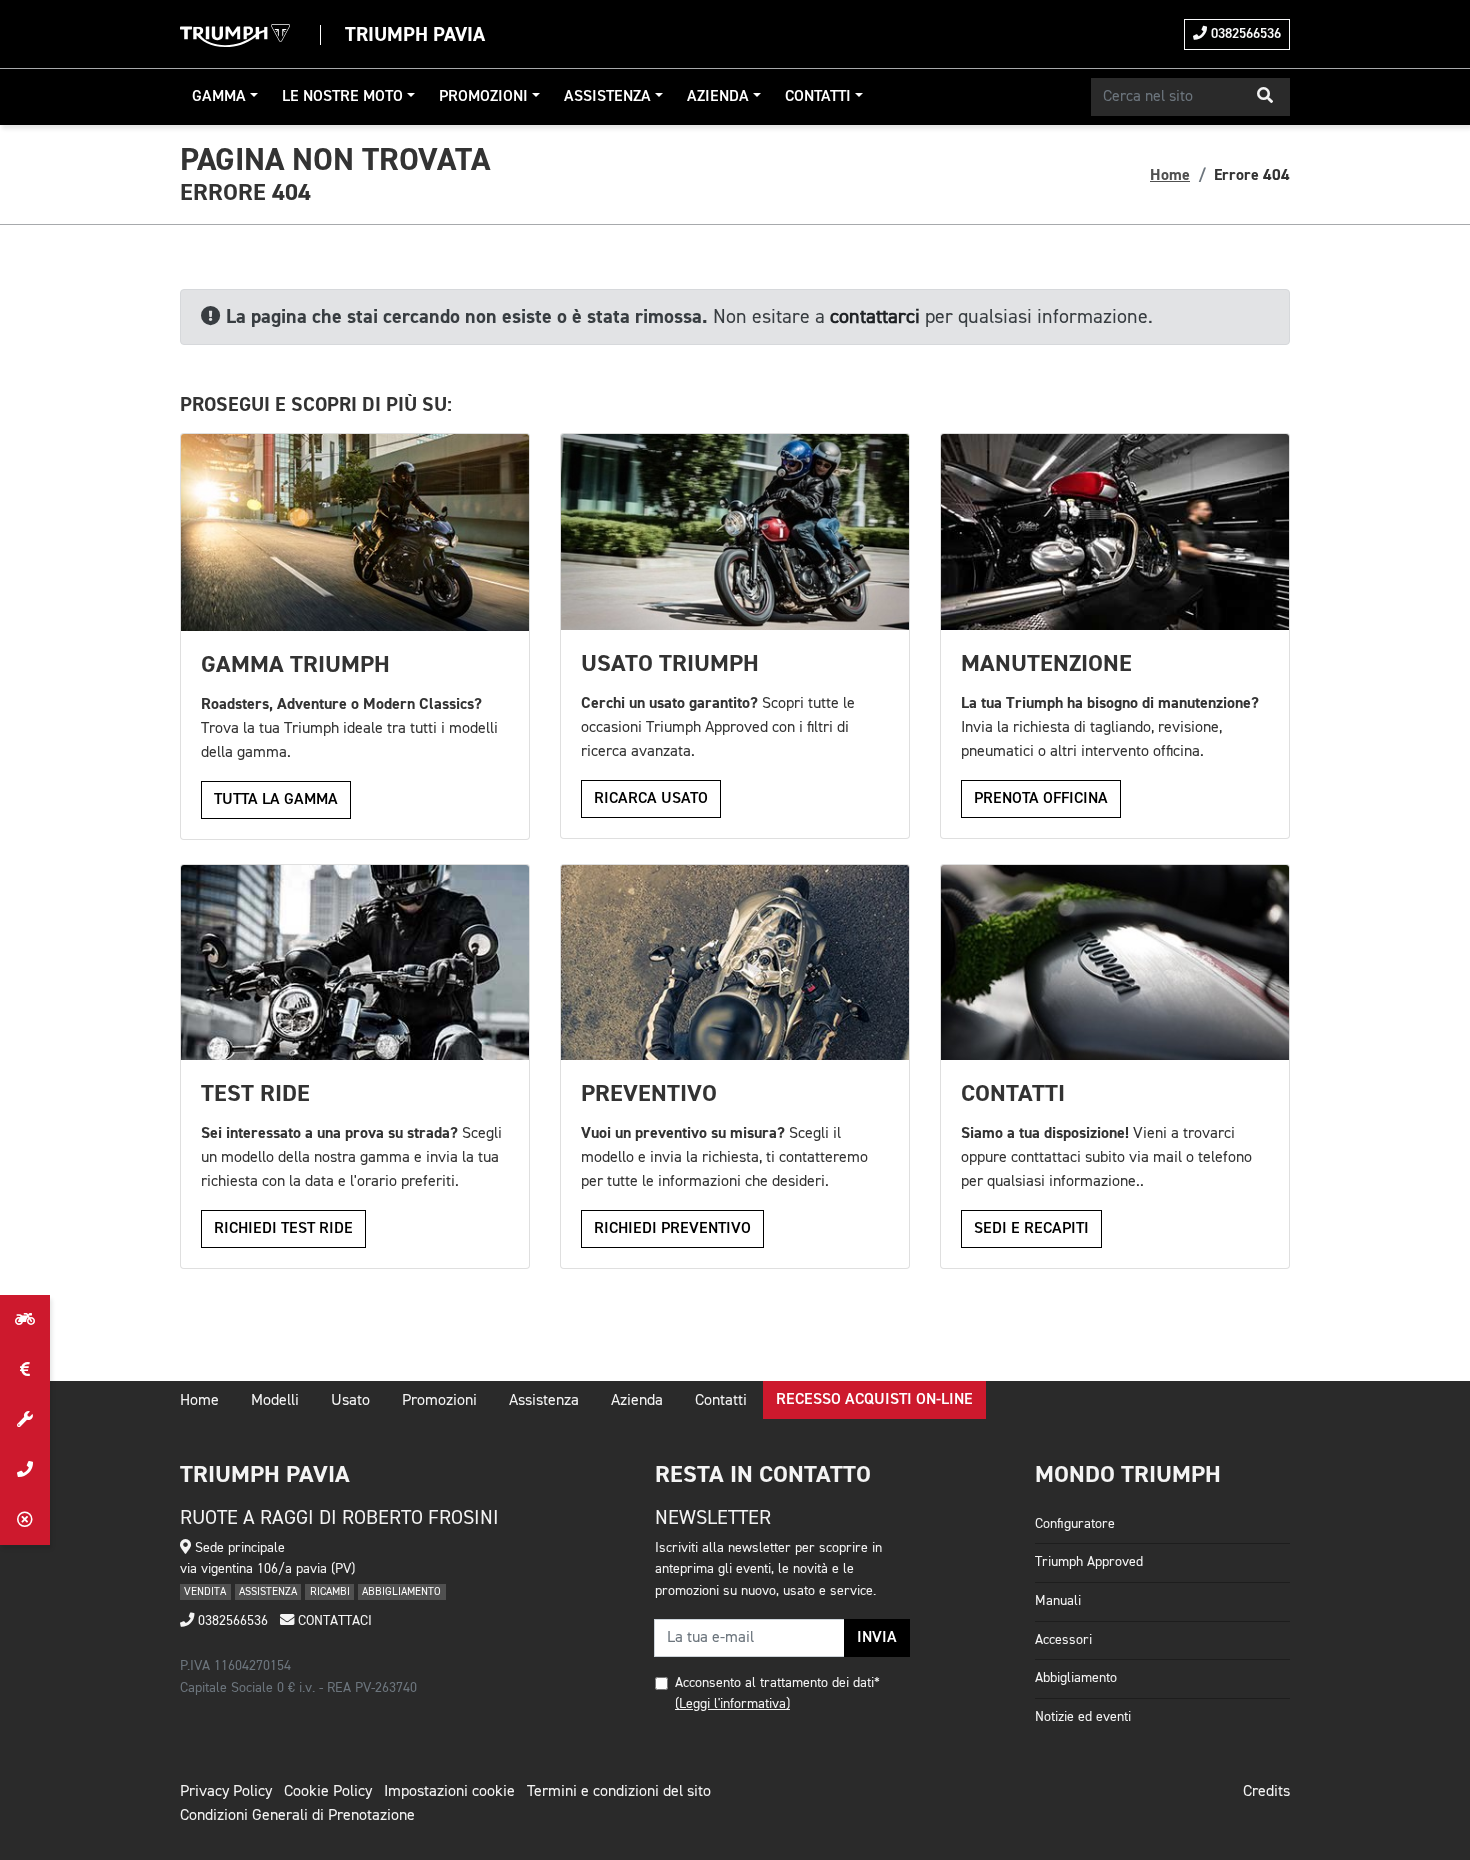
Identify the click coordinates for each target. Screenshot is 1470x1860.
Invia (877, 1638)
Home (1170, 175)
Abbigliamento (1076, 1678)
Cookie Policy (328, 1792)
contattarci (875, 317)
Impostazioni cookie (449, 1792)
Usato (350, 1401)
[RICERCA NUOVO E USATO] (25, 1320)
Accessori (1063, 1640)
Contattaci (333, 1621)
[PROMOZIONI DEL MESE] (25, 1370)
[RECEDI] (25, 1520)
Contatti (818, 97)
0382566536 (1244, 34)
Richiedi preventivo (672, 1229)
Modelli (275, 1401)
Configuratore (1075, 1524)
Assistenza (607, 97)
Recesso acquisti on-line (874, 1400)
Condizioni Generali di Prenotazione (297, 1816)
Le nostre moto (342, 97)
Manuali (1058, 1601)
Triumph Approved (1089, 1562)
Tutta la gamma (276, 800)
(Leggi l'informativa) (732, 1704)
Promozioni (483, 97)
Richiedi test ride (283, 1229)
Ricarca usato (651, 799)
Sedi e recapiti (1031, 1229)
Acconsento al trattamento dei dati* (777, 1683)
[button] (1265, 97)
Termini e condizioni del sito (619, 1792)
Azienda (718, 97)
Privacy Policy (226, 1792)
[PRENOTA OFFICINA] (25, 1420)
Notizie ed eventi (1083, 1717)
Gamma (219, 97)
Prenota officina (1041, 799)
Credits (1266, 1792)
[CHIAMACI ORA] (25, 1470)
